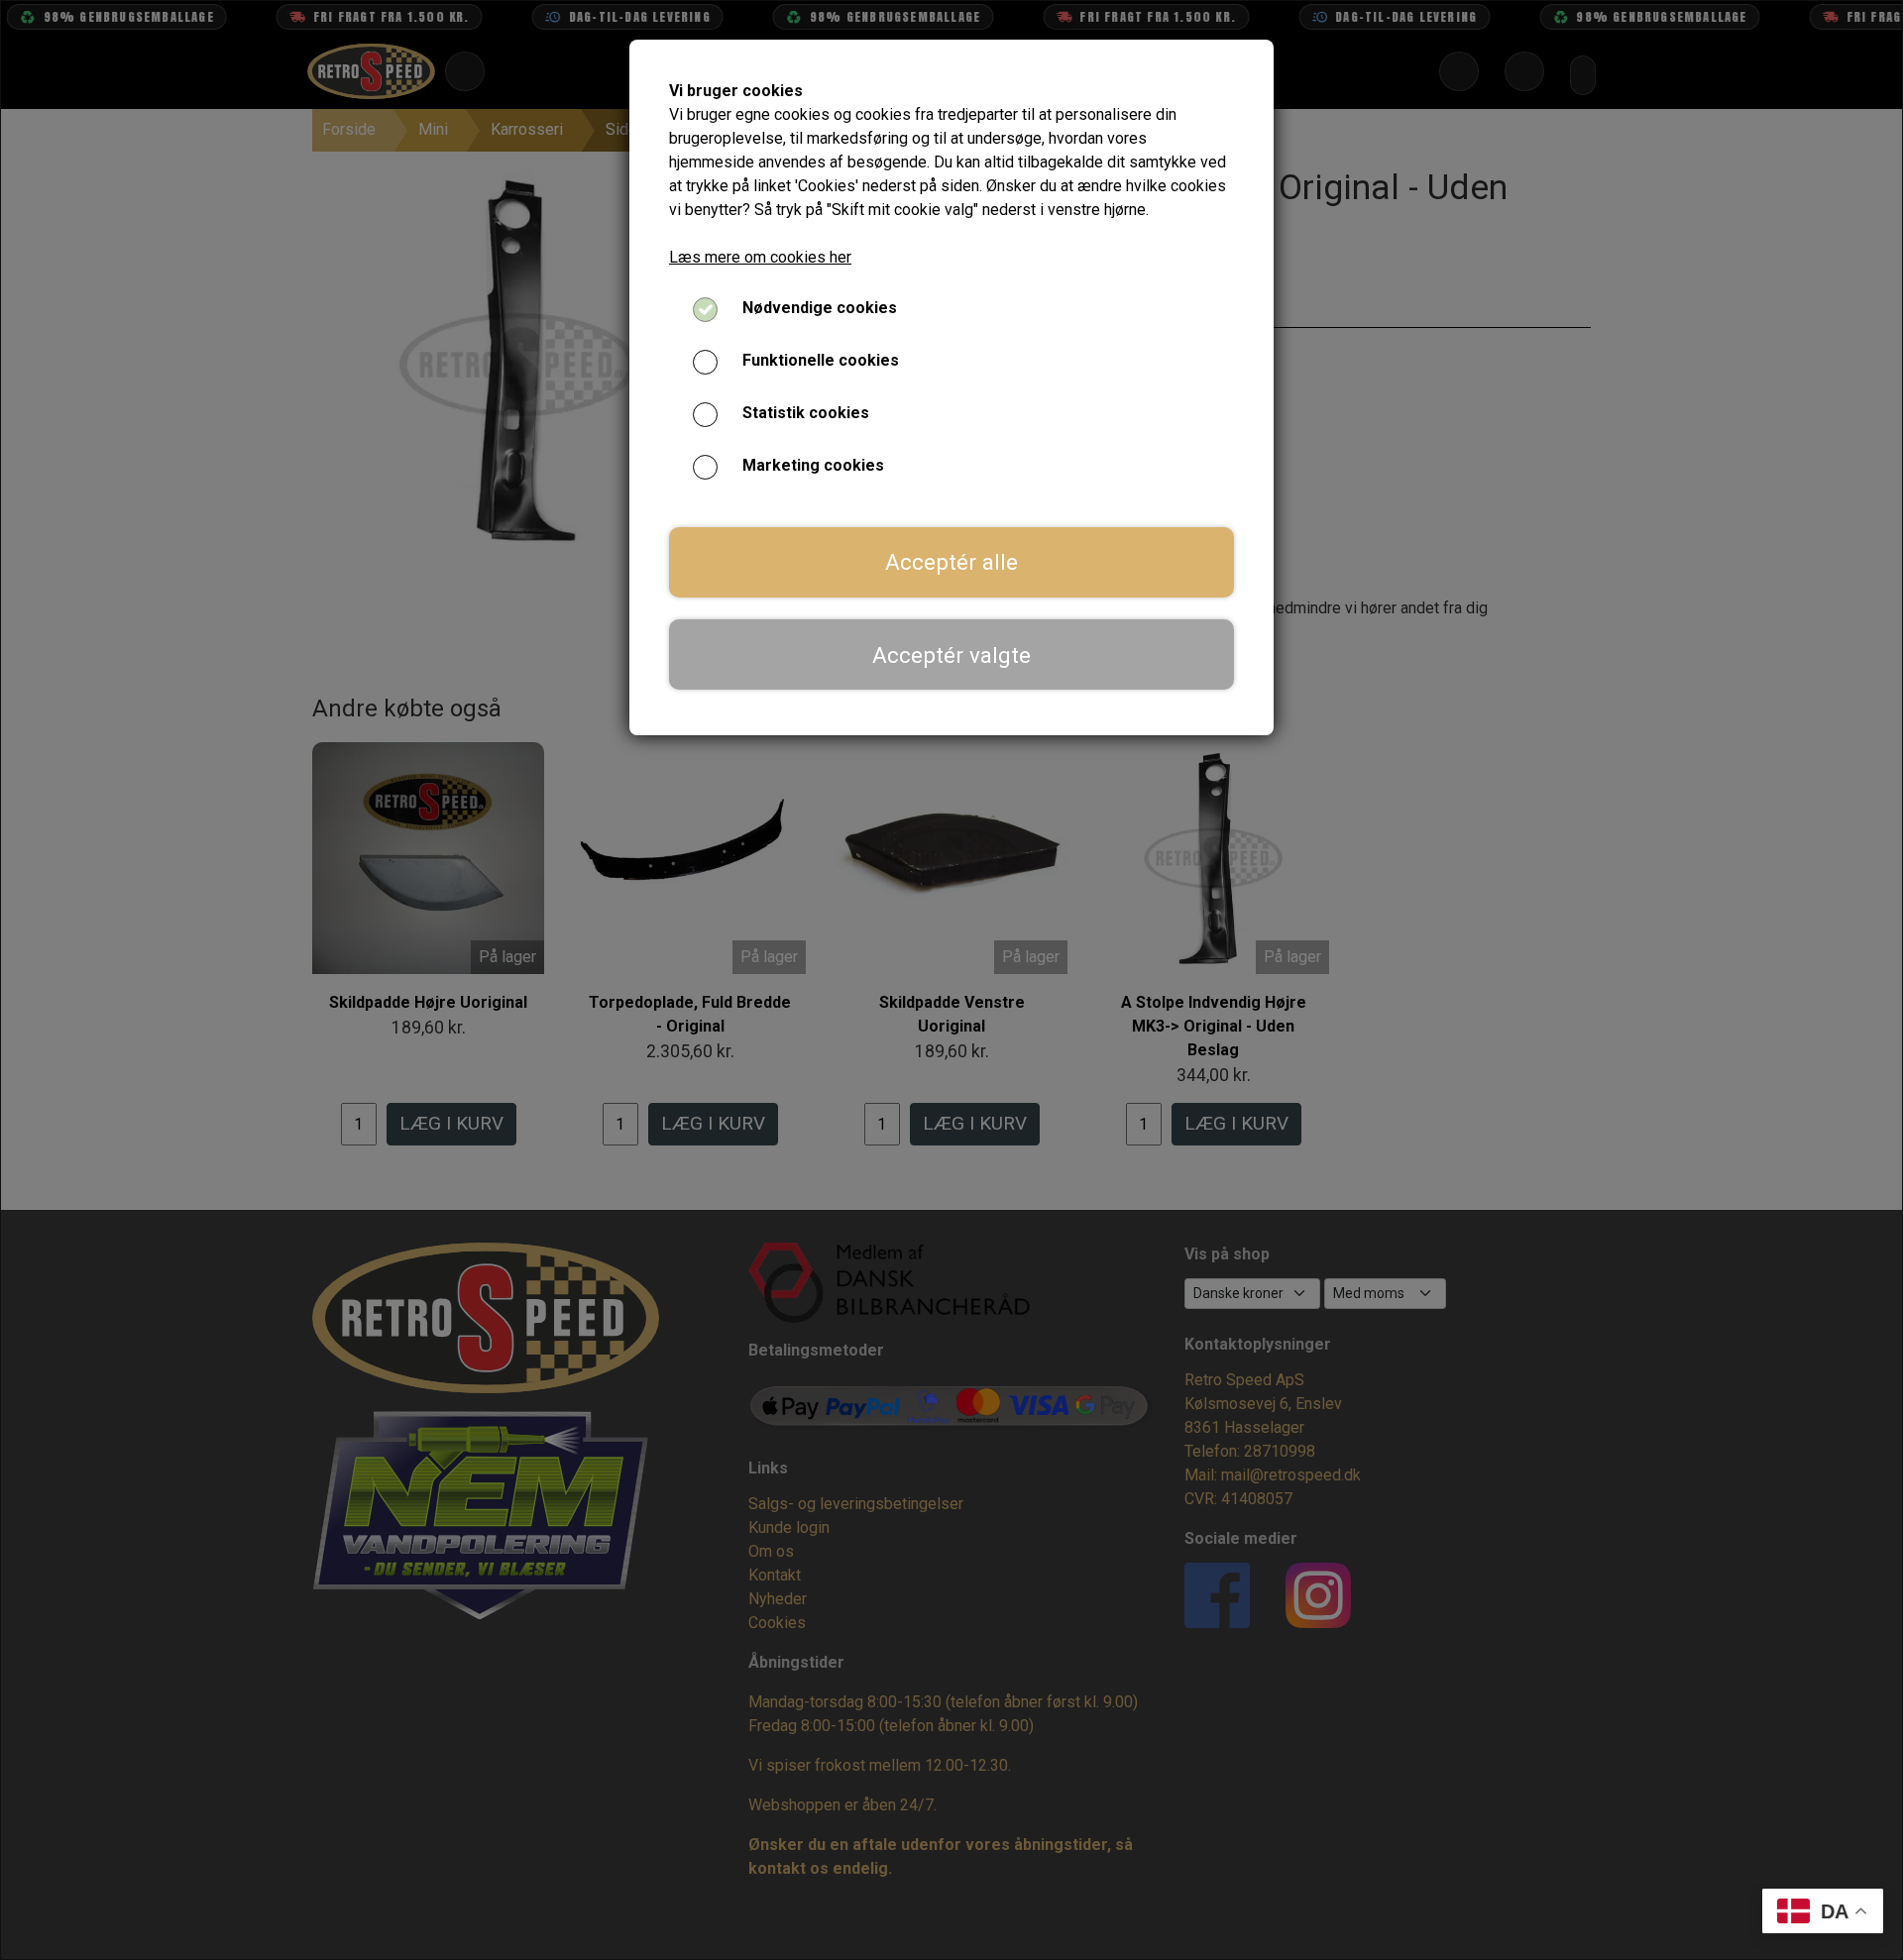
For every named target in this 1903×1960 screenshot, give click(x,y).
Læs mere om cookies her (760, 257)
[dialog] (951, 980)
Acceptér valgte (951, 655)
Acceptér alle (951, 562)
